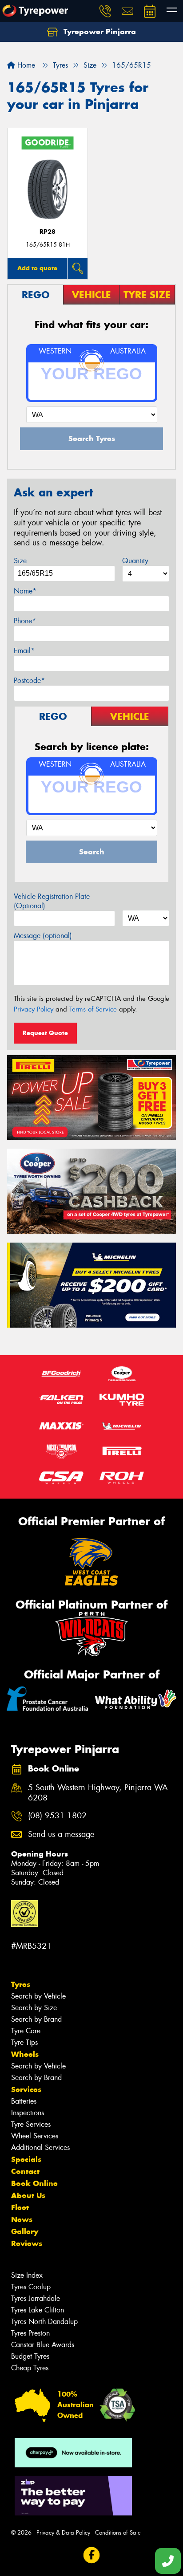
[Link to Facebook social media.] (92, 2555)
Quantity (135, 561)
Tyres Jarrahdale (36, 2298)
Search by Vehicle (38, 1996)
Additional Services (40, 2147)
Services (26, 2089)
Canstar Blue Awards (43, 2345)
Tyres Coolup (31, 2287)
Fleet (20, 2207)
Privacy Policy (34, 1009)
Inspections (28, 2113)
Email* (24, 651)
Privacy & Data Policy (63, 2533)
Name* (25, 591)
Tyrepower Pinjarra (99, 32)
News (22, 2219)
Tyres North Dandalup (44, 2322)
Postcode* (29, 681)
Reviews (27, 2243)
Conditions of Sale (118, 2533)
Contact (25, 2171)
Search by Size (34, 2008)
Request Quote (45, 1033)
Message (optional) (43, 936)
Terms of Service (93, 1009)
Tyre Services (31, 2124)
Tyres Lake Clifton (38, 2310)
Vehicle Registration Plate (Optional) (52, 901)
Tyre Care (26, 2031)
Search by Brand (36, 2019)
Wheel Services (35, 2136)
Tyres (21, 1984)
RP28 (48, 232)
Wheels (25, 2054)
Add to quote (37, 268)
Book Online (34, 2183)
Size (20, 561)
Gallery (25, 2231)
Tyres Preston (30, 2333)
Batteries (24, 2101)
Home (25, 65)
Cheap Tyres (30, 2368)
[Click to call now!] (105, 11)
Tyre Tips (24, 2042)
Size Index (27, 2275)
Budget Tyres (30, 2356)
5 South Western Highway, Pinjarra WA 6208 (98, 1793)
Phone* (25, 621)
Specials (26, 2159)
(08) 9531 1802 (57, 1816)
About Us (28, 2195)
